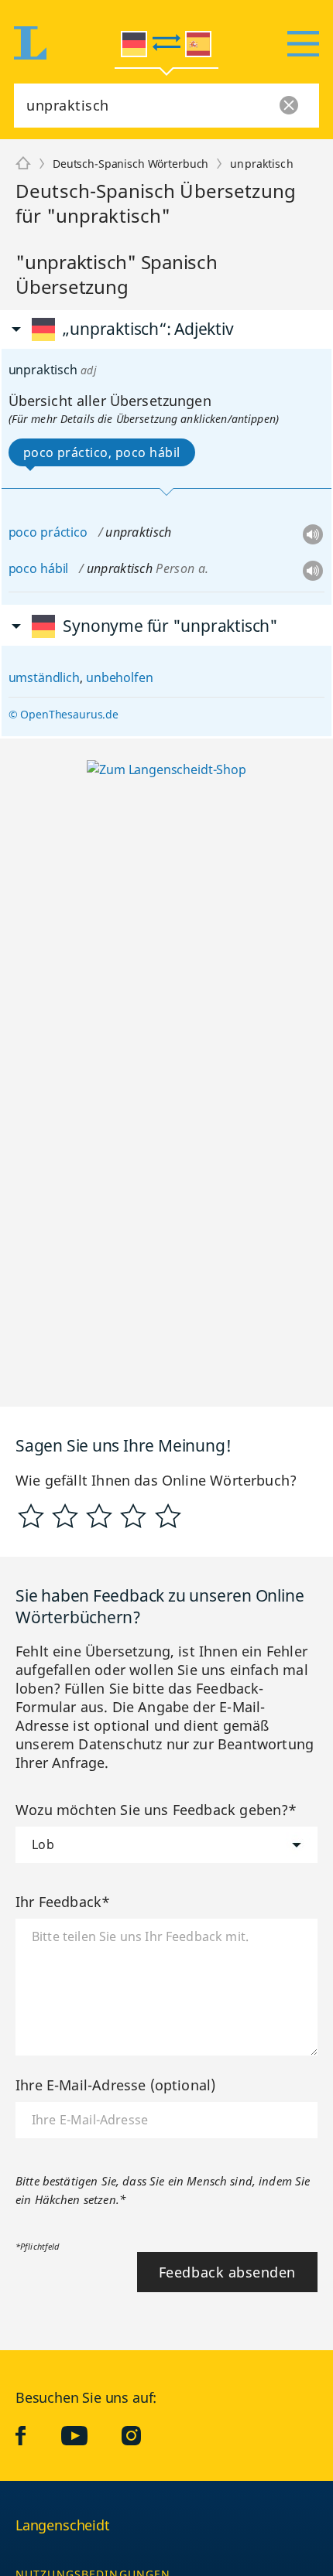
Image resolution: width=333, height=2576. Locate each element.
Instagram (143, 2435)
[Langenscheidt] (23, 164)
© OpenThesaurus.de (64, 714)
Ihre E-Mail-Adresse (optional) (115, 2085)
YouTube (86, 2435)
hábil (54, 568)
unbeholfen (119, 677)
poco (23, 532)
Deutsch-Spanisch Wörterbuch (130, 164)
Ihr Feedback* (63, 1902)
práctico (64, 532)
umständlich (44, 677)
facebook (33, 2435)
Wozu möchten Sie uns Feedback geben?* (156, 1810)
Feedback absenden (227, 2272)
